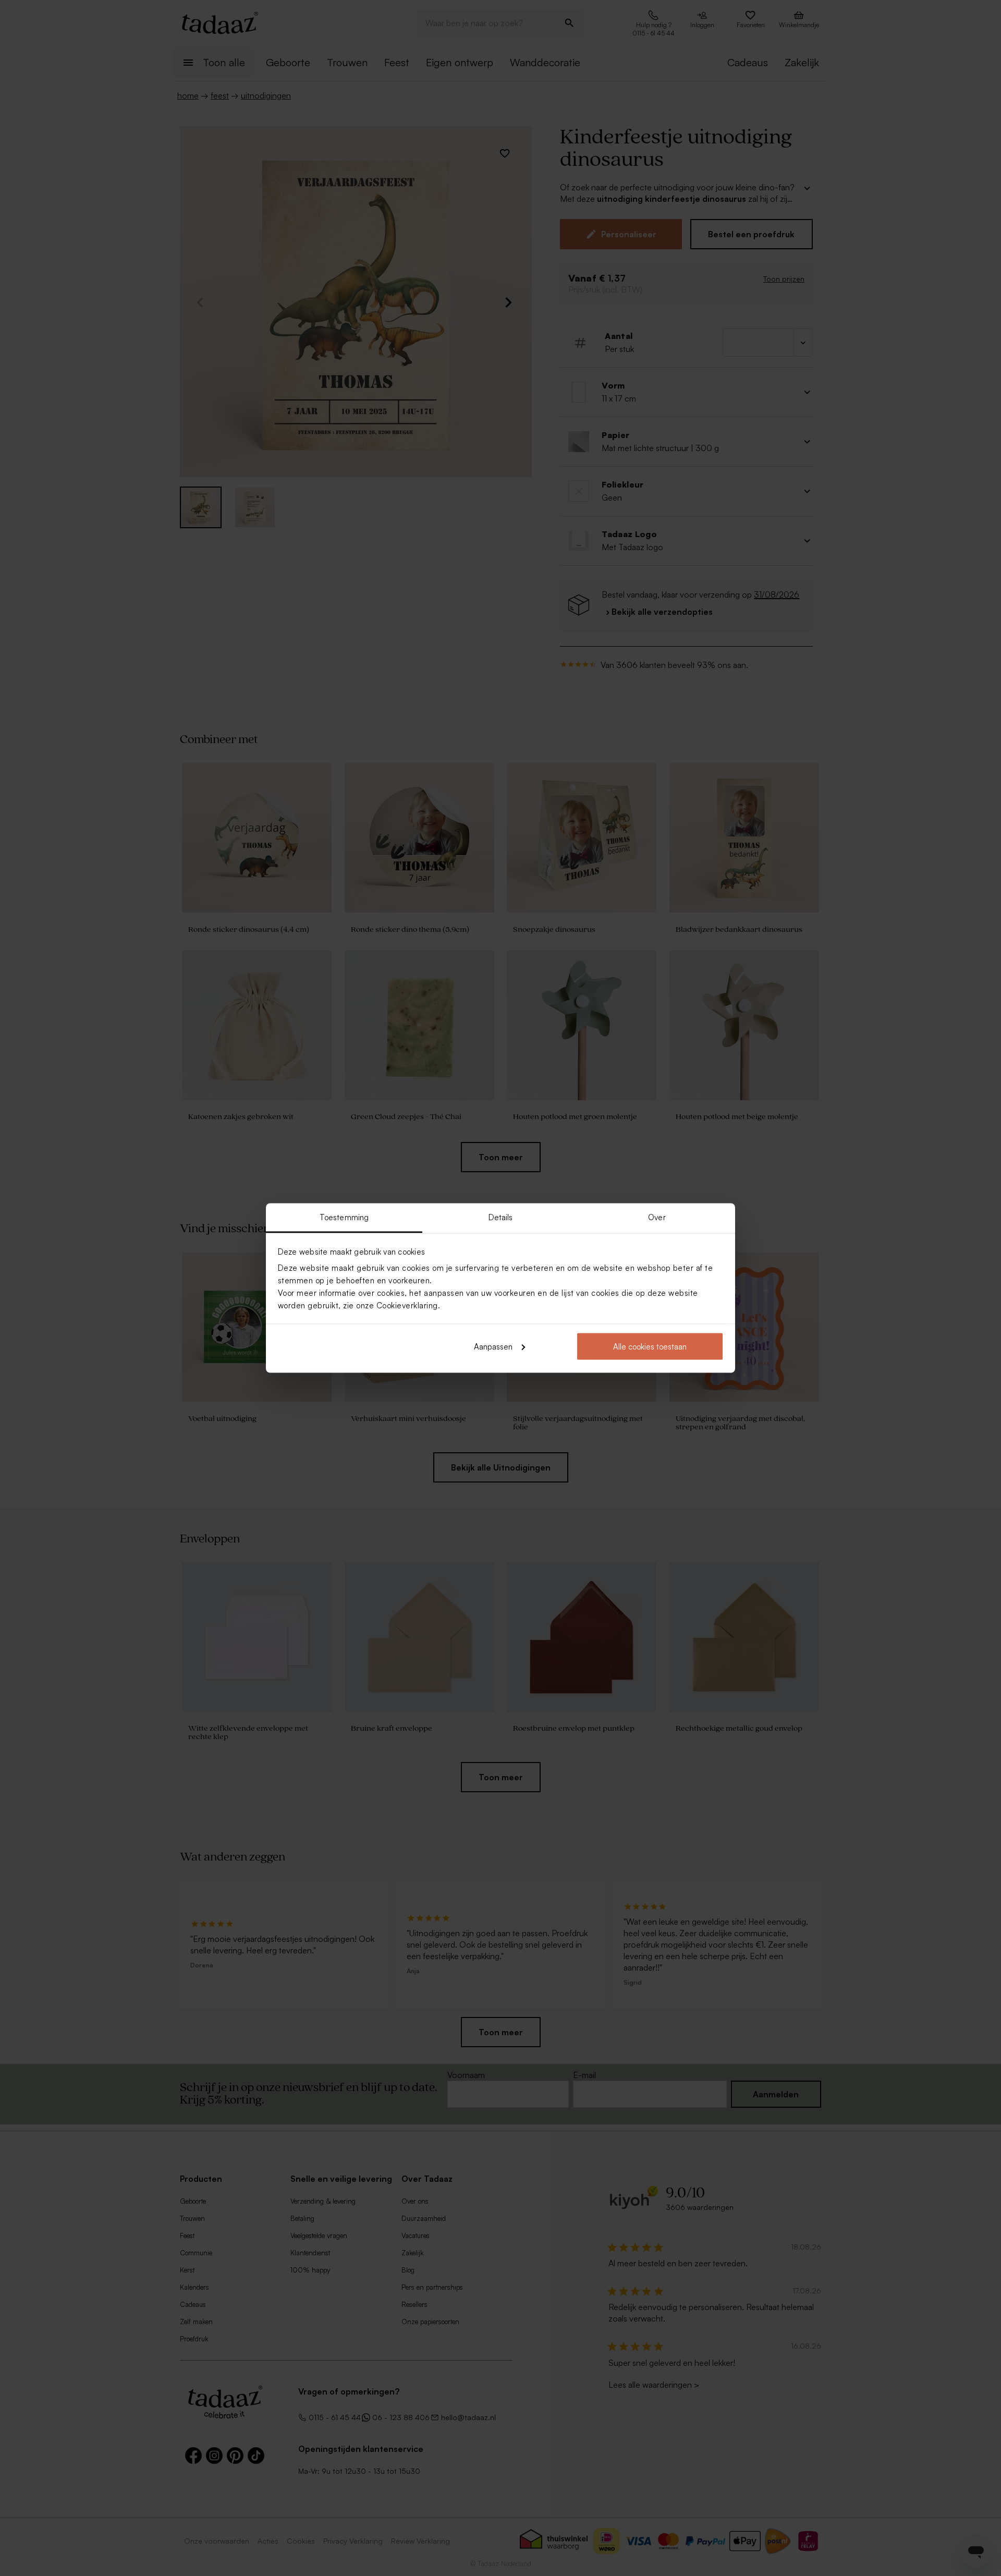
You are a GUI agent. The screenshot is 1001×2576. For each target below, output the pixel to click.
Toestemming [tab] (344, 1217)
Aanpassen (493, 1346)
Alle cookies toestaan (650, 1346)
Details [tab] (501, 1217)
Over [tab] (657, 1217)
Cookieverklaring (407, 1305)
